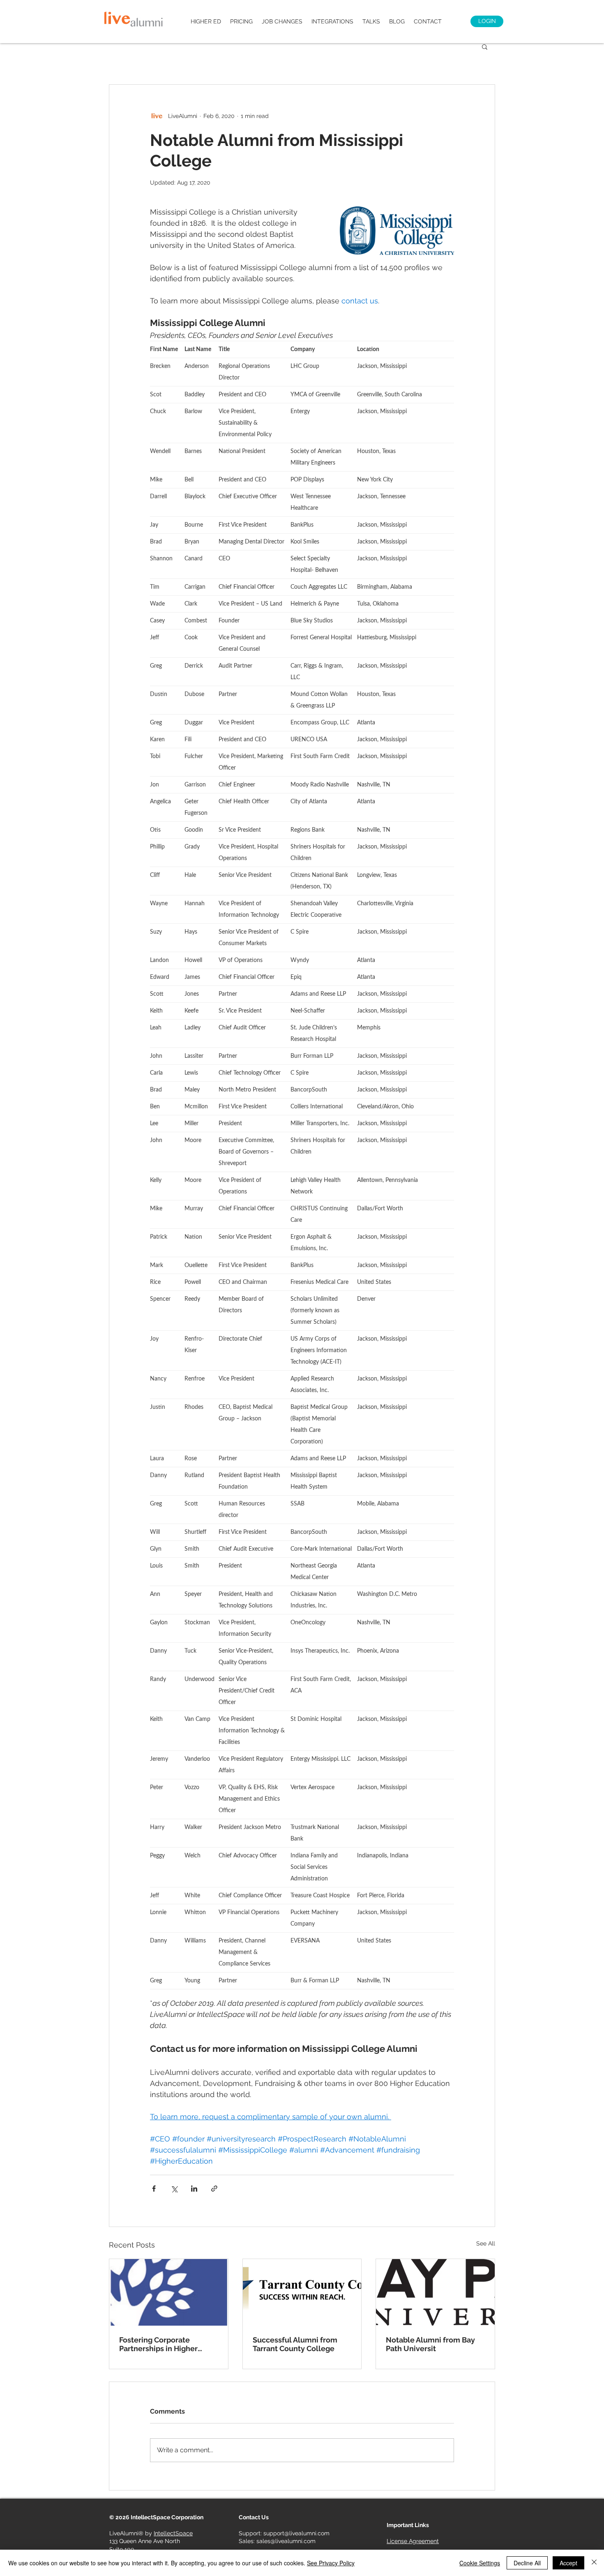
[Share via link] (214, 2189)
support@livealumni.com (296, 2533)
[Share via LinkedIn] (194, 2189)
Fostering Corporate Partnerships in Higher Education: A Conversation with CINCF (165, 2344)
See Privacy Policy (331, 2563)
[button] (485, 46)
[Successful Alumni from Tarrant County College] (302, 2292)
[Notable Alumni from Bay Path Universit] (435, 2292)
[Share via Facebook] (154, 2189)
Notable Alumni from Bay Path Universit (430, 2344)
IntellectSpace (173, 2533)
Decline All (527, 2563)
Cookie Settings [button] (480, 2563)
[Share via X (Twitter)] (174, 2189)
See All (486, 2243)
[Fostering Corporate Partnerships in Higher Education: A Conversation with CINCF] (169, 2292)
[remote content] (302, 1169)
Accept (568, 2563)
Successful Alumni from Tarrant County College (295, 2344)
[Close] (594, 2563)
